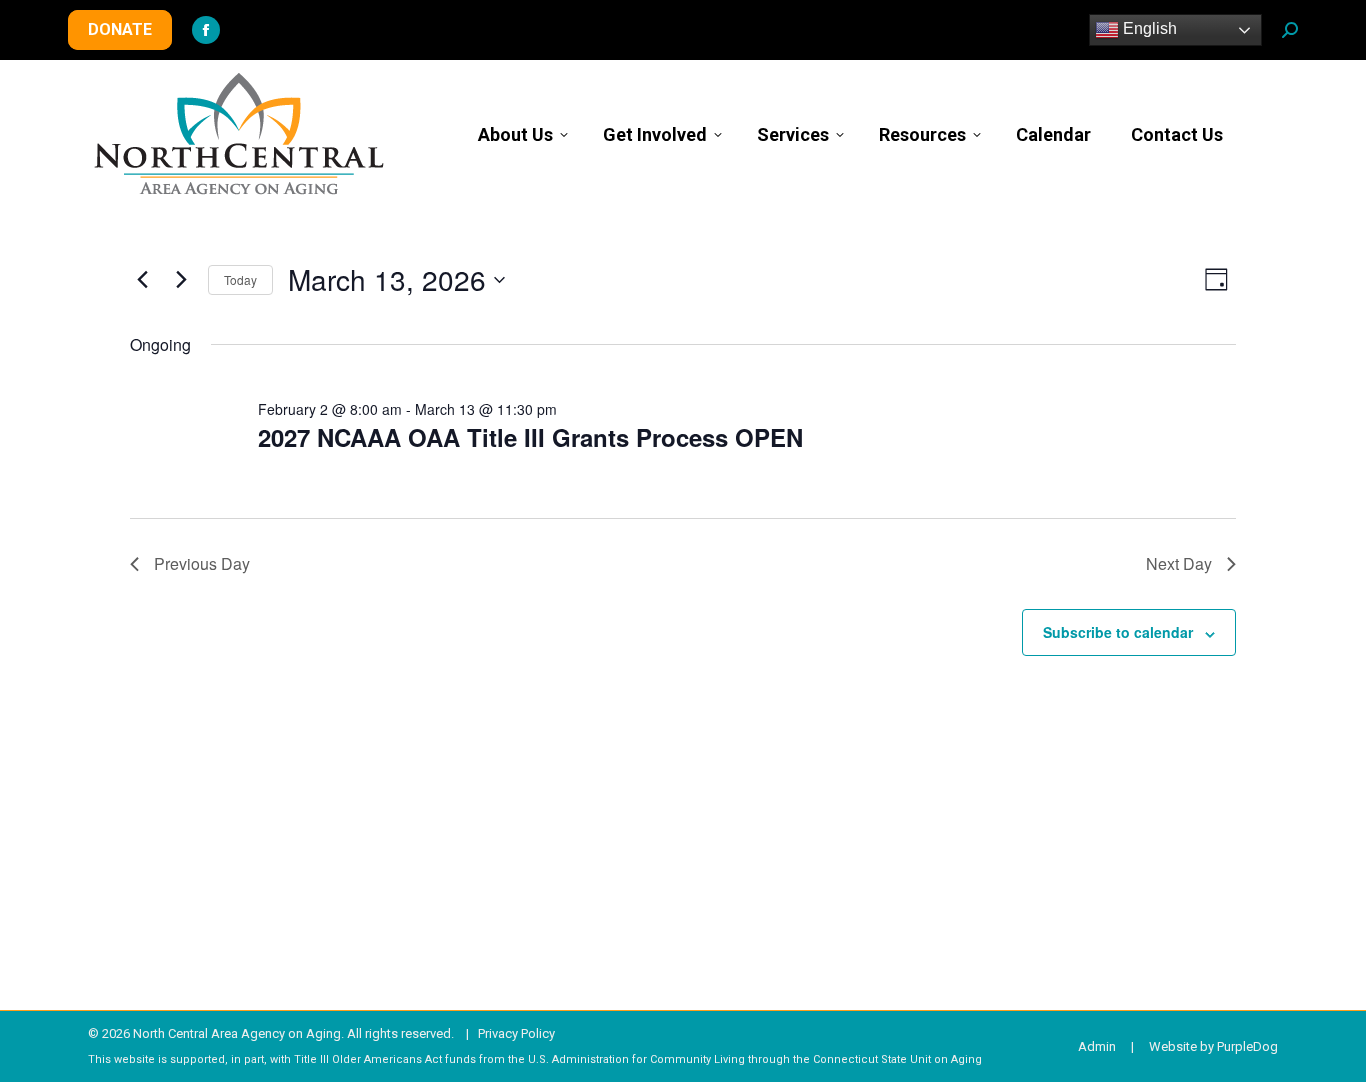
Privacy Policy (516, 1033)
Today (240, 279)
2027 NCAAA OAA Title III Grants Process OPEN (530, 437)
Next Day (1179, 563)
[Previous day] (142, 280)
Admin (1097, 1046)
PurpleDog (1247, 1046)
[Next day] (181, 280)
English (1148, 28)
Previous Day (202, 563)
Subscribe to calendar (1118, 632)
